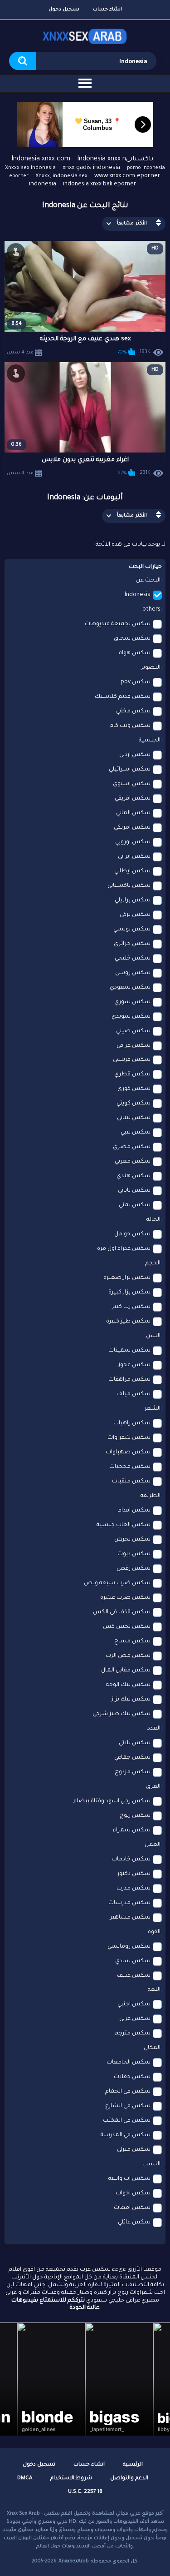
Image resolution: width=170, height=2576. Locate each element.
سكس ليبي (136, 1133)
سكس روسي (133, 973)
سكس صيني (133, 1031)
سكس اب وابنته (129, 2179)
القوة (154, 1932)
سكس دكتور (134, 1874)
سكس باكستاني (129, 886)
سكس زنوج (135, 1816)
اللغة (154, 1990)
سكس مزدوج (133, 1772)
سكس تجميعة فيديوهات (118, 624)
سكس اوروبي (133, 842)
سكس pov (136, 682)
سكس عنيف (134, 1976)
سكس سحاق (132, 639)
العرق (153, 1787)
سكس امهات (132, 2208)
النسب (151, 2164)
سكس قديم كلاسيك (123, 697)
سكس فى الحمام (128, 2092)
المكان (152, 2048)
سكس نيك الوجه (128, 1685)
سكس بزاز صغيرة (127, 1278)
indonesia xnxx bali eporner (100, 184)
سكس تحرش (132, 1540)
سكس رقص (134, 1569)
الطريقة (151, 1496)
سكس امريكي (132, 828)
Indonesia (138, 595)
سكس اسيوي (132, 784)
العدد (154, 1729)
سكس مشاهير (130, 1918)
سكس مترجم (133, 2034)
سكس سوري (132, 1002)
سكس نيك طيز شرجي (121, 1714)
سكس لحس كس (127, 1627)
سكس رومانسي (129, 1947)
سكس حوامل (132, 1234)
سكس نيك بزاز (131, 1700)
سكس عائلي (134, 2223)
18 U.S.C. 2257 (85, 2492)
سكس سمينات (129, 1351)
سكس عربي (135, 2019)
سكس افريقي (133, 799)
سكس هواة (135, 653)
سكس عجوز (134, 1365)
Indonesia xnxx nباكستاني (115, 159)
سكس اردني (135, 755)
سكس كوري (134, 1089)
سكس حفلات (132, 2077)
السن (153, 1336)
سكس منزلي (134, 2150)
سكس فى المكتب (127, 2121)
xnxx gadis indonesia (91, 168)
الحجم (153, 1263)
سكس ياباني (134, 1191)
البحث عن (148, 581)
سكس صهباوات (128, 1452)
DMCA (25, 2479)
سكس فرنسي (132, 1060)
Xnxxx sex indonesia (30, 168)
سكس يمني (135, 1205)
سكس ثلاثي (135, 1743)
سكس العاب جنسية (124, 1525)
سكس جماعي (132, 1758)
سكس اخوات (133, 2193)
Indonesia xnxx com (41, 159)
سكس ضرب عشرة (125, 1598)
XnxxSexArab (74, 2561)
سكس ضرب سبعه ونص (117, 1583)
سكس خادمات (131, 1860)
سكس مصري (132, 1147)
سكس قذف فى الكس (122, 1612)
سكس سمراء (132, 1830)
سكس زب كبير (131, 1307)
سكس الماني (133, 813)
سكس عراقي (134, 1046)
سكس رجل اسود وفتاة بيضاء (112, 1801)
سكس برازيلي (133, 900)
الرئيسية (133, 2465)
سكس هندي (134, 1176)
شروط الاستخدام (71, 2479)
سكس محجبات (130, 1467)
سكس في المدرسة (126, 2135)
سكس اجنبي (134, 2004)
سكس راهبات (132, 1423)
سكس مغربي (133, 1162)
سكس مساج (132, 1641)
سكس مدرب (134, 1889)
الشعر (153, 1409)
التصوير (151, 668)
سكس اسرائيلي (130, 770)
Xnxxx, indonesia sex (61, 177)
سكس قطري (132, 1074)
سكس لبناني (134, 1118)
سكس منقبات (131, 1482)
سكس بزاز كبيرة (129, 1293)
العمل (153, 1845)
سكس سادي (133, 1961)
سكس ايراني (134, 857)
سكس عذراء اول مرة (124, 1249)
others (151, 610)
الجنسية (150, 741)
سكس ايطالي (132, 871)
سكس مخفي (133, 711)
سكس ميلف (134, 1394)
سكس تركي (135, 915)
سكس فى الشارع (128, 2106)
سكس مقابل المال (126, 1671)
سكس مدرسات (129, 1903)
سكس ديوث (134, 1554)
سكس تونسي (132, 930)
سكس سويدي (131, 1017)
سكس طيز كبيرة (128, 1322)
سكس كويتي (134, 1104)
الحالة (153, 1220)
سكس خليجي (133, 959)
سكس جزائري (132, 944)
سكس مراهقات (129, 1380)
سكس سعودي (130, 988)
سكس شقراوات (129, 1438)
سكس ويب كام (130, 726)
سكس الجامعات (129, 2063)
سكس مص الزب (128, 1656)
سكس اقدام (134, 1511)
